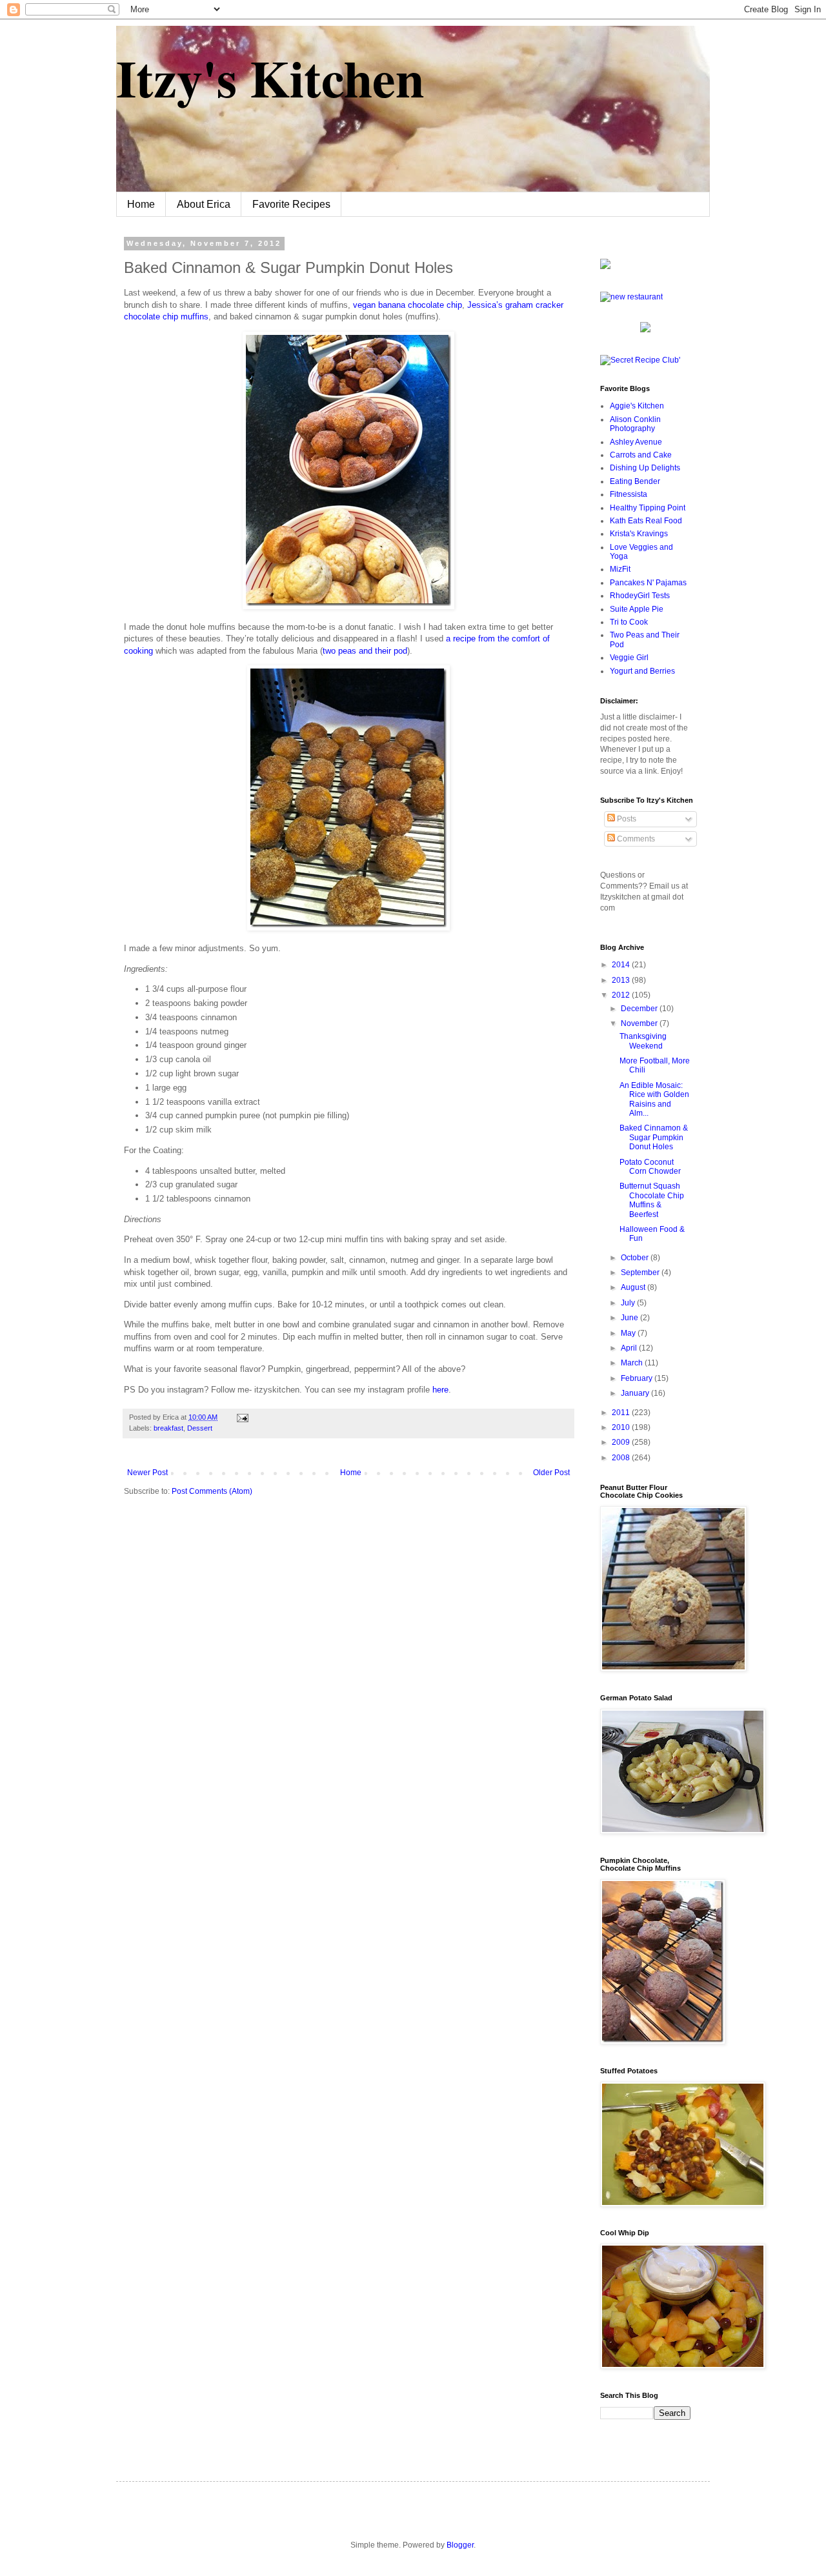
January (636, 1393)
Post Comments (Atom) (212, 1491)
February (638, 1378)
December (640, 1009)
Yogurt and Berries (642, 671)
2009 (622, 1442)
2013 (622, 980)
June (630, 1318)
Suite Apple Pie (637, 609)
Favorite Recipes (291, 204)
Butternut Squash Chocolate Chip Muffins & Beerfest (652, 1200)
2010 (622, 1427)
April (630, 1348)
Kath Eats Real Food (646, 521)
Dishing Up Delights (645, 468)
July (629, 1303)
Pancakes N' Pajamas (648, 583)
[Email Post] (241, 1417)
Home (141, 204)
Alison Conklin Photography (635, 424)
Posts (626, 819)
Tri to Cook (629, 622)
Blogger (460, 2545)
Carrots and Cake (641, 455)
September (641, 1273)
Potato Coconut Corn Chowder (650, 1167)
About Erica (204, 204)
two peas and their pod (365, 651)
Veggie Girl (629, 658)
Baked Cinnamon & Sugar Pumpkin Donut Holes (654, 1137)
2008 (622, 1458)
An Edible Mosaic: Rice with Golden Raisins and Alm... (654, 1099)
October (636, 1258)
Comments (635, 839)
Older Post (551, 1473)
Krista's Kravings (639, 534)
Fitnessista (629, 494)
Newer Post (147, 1473)
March (633, 1363)
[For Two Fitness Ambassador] (605, 267)
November (640, 1023)
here (440, 1390)
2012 (622, 995)
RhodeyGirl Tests (640, 596)
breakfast (168, 1428)
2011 (622, 1413)
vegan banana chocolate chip (408, 305)
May (629, 1333)
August (634, 1287)
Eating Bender (635, 481)
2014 (622, 965)
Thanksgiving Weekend (643, 1041)
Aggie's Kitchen (637, 406)
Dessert (200, 1428)
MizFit (620, 569)
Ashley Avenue (636, 442)
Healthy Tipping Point (648, 508)
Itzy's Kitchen (270, 77)
